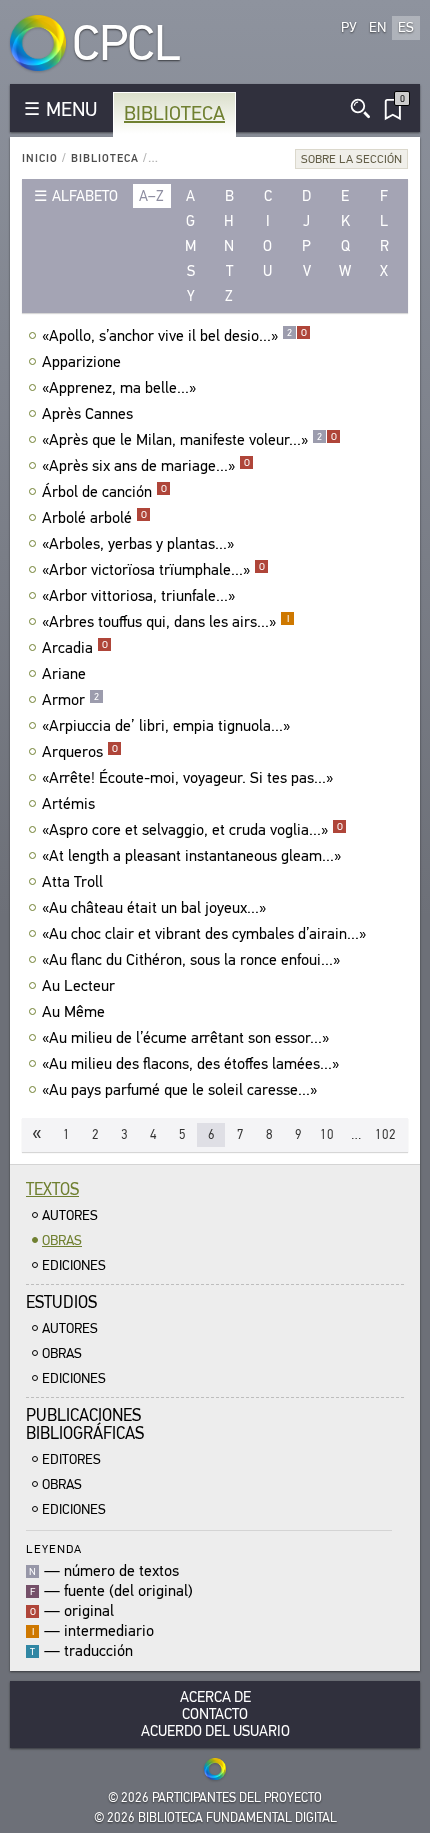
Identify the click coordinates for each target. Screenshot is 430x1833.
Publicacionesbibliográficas (85, 1424)
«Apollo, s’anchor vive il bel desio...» (174, 336)
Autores (70, 1215)
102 (385, 1134)
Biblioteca (174, 113)
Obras (62, 1240)
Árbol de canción (104, 492)
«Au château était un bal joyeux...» (154, 908)
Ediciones (74, 1265)
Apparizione (81, 362)
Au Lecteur (78, 986)
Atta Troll (72, 882)
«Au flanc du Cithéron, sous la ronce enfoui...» (191, 960)
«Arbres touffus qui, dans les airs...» (165, 622)
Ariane (64, 674)
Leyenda (54, 1548)
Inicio (40, 158)
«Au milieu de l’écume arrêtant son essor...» (185, 1038)
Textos (52, 1189)
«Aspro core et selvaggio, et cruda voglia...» (192, 830)
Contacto (215, 1714)
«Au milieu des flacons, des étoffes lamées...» (190, 1064)
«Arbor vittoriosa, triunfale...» (138, 596)
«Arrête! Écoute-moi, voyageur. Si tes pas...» (187, 778)
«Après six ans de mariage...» (146, 466)
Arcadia (75, 648)
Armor (70, 700)
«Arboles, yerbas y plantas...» (138, 544)
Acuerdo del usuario (215, 1731)
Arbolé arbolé (94, 518)
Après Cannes (87, 414)
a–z (151, 196)
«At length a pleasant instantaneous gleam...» (191, 856)
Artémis (68, 804)
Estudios (61, 1302)
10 (327, 1134)
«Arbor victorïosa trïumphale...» (153, 570)
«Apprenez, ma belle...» (119, 388)
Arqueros (80, 752)
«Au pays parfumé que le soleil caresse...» (179, 1090)
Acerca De (215, 1697)
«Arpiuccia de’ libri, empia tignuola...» (166, 726)
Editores (71, 1459)
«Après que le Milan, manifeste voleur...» (189, 440)
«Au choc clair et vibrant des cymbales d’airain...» (204, 934)
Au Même (73, 1012)
